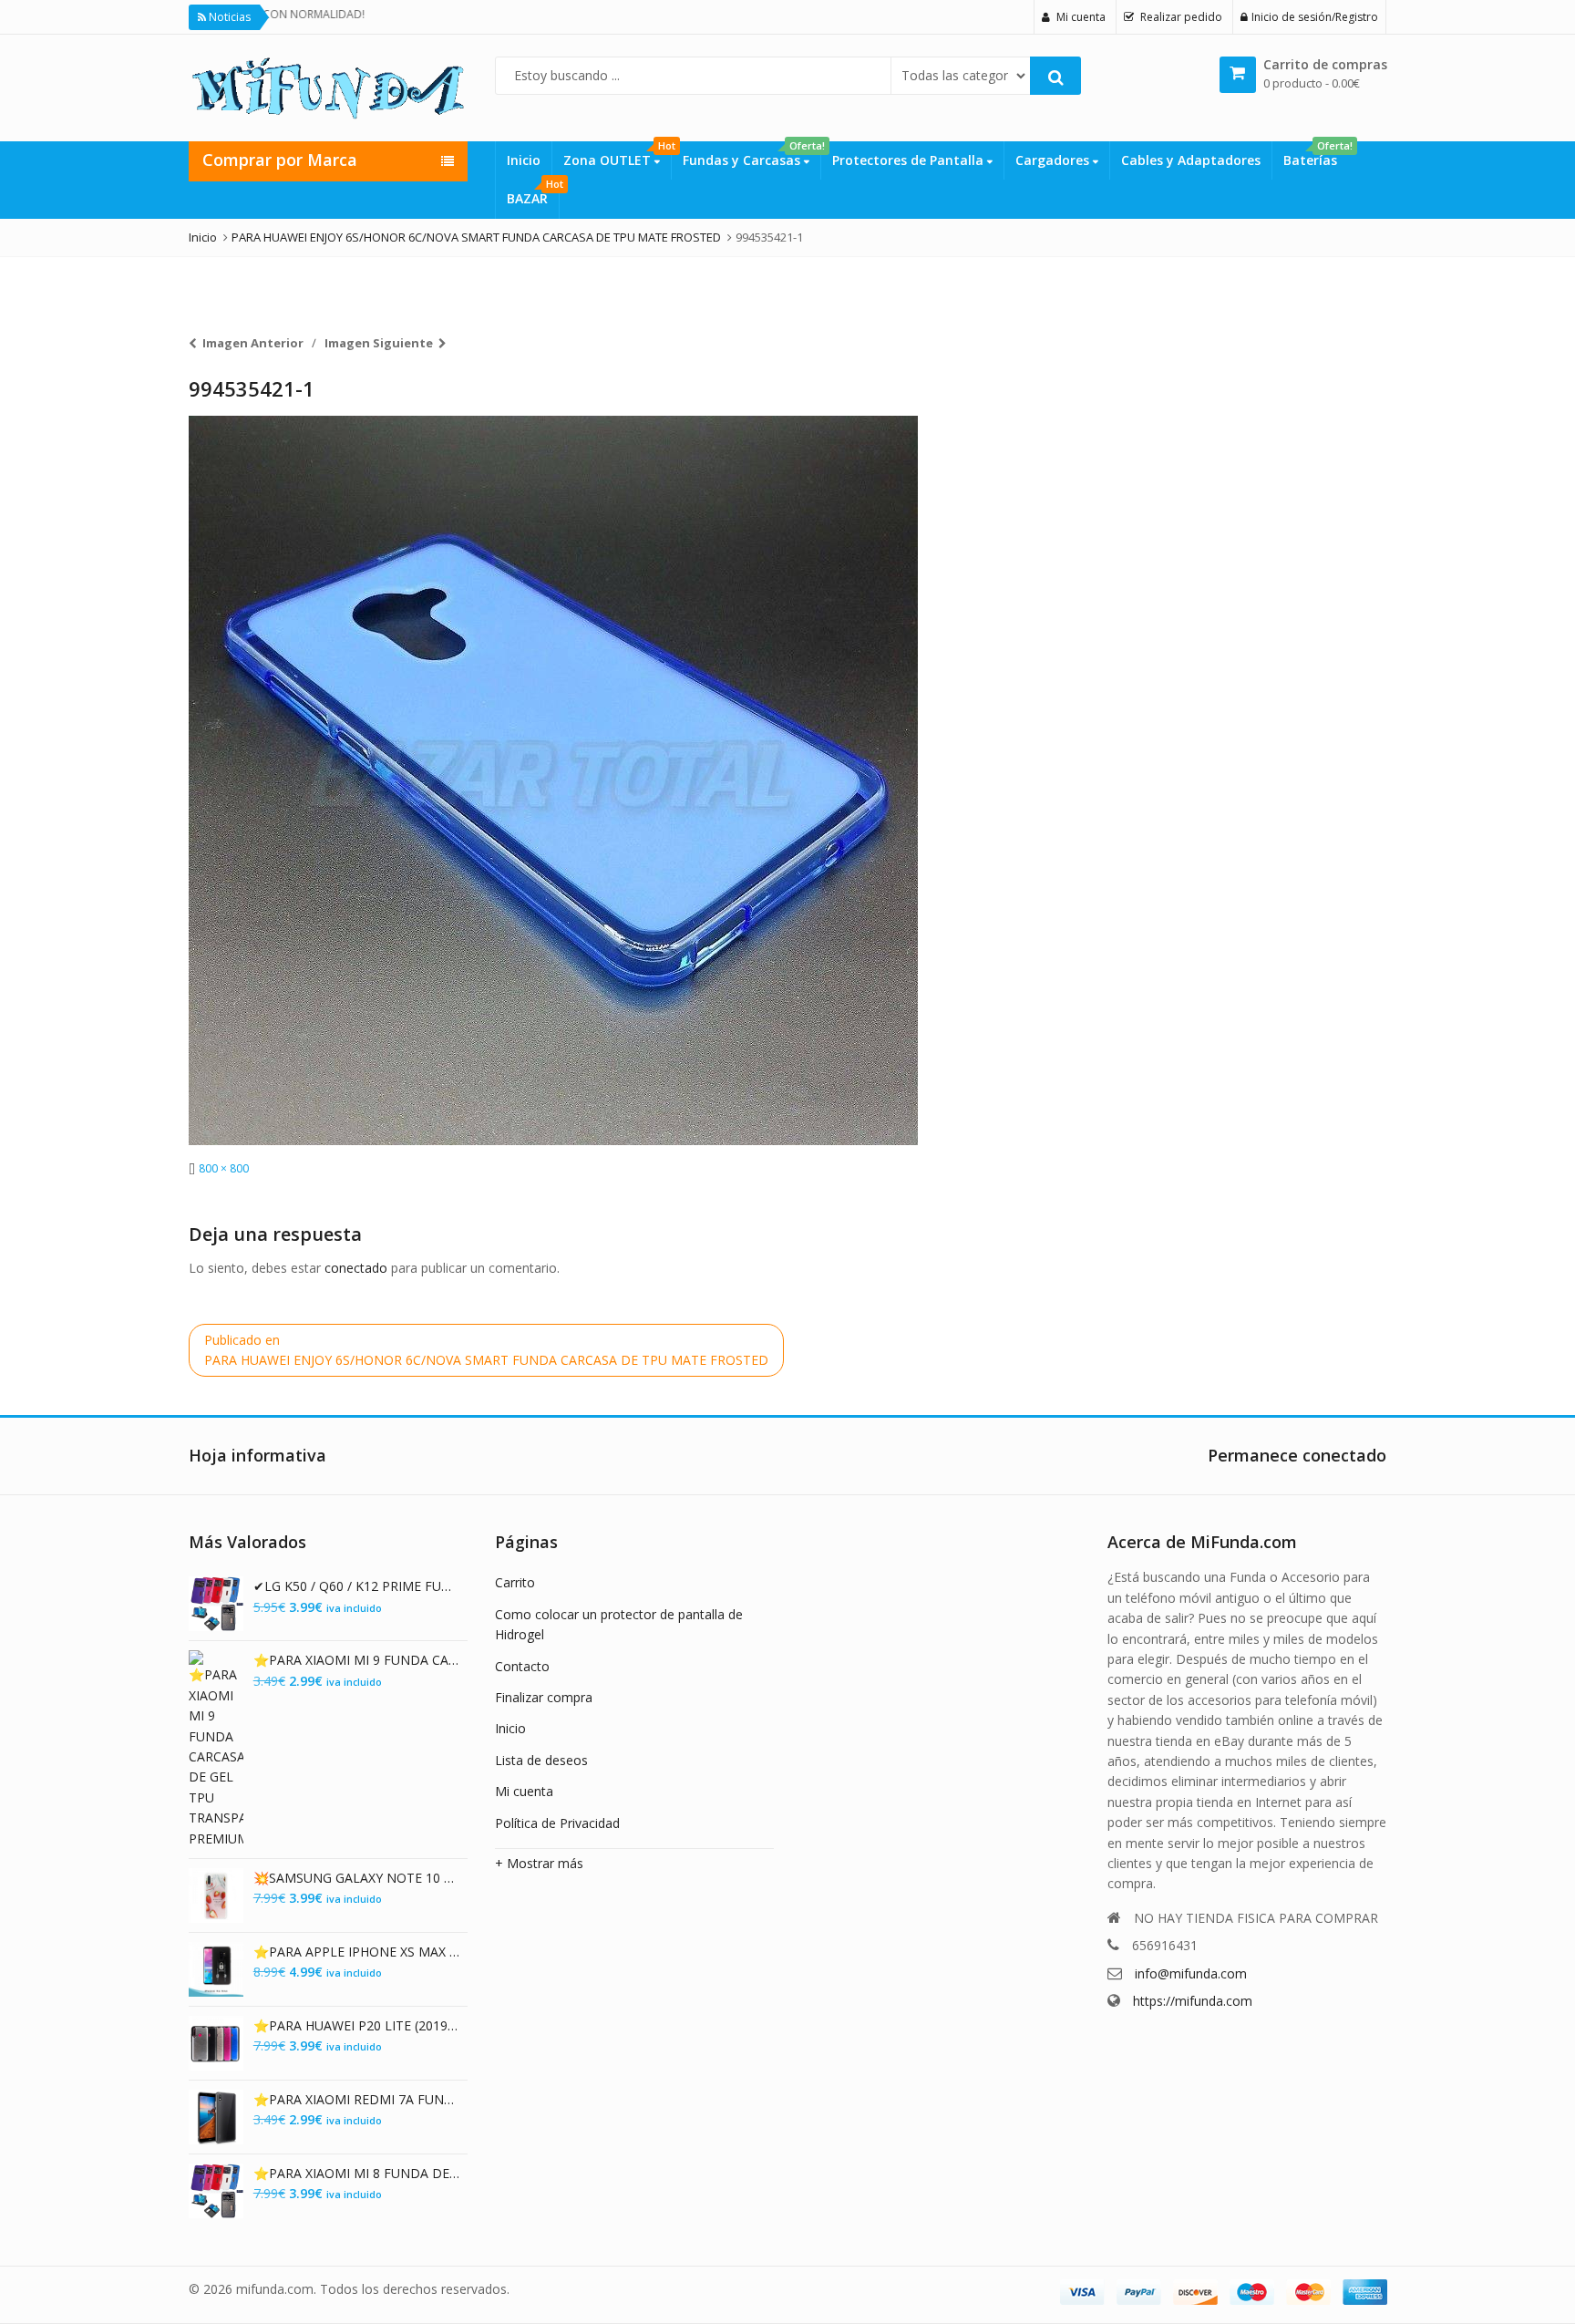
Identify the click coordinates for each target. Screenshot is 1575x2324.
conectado (356, 1268)
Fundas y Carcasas (751, 155)
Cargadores (1054, 160)
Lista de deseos (541, 1760)
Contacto (522, 1666)
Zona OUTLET (617, 155)
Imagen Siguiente (379, 343)
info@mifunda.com (1191, 1973)
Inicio (524, 160)
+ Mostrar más (539, 1863)
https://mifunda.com (1193, 2001)
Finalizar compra (544, 1697)
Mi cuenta (524, 1791)
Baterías (1316, 155)
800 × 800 (224, 1168)
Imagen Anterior (253, 343)
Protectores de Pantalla (910, 160)
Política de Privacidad (557, 1823)
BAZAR (533, 193)
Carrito (515, 1582)
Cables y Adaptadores (1191, 160)
